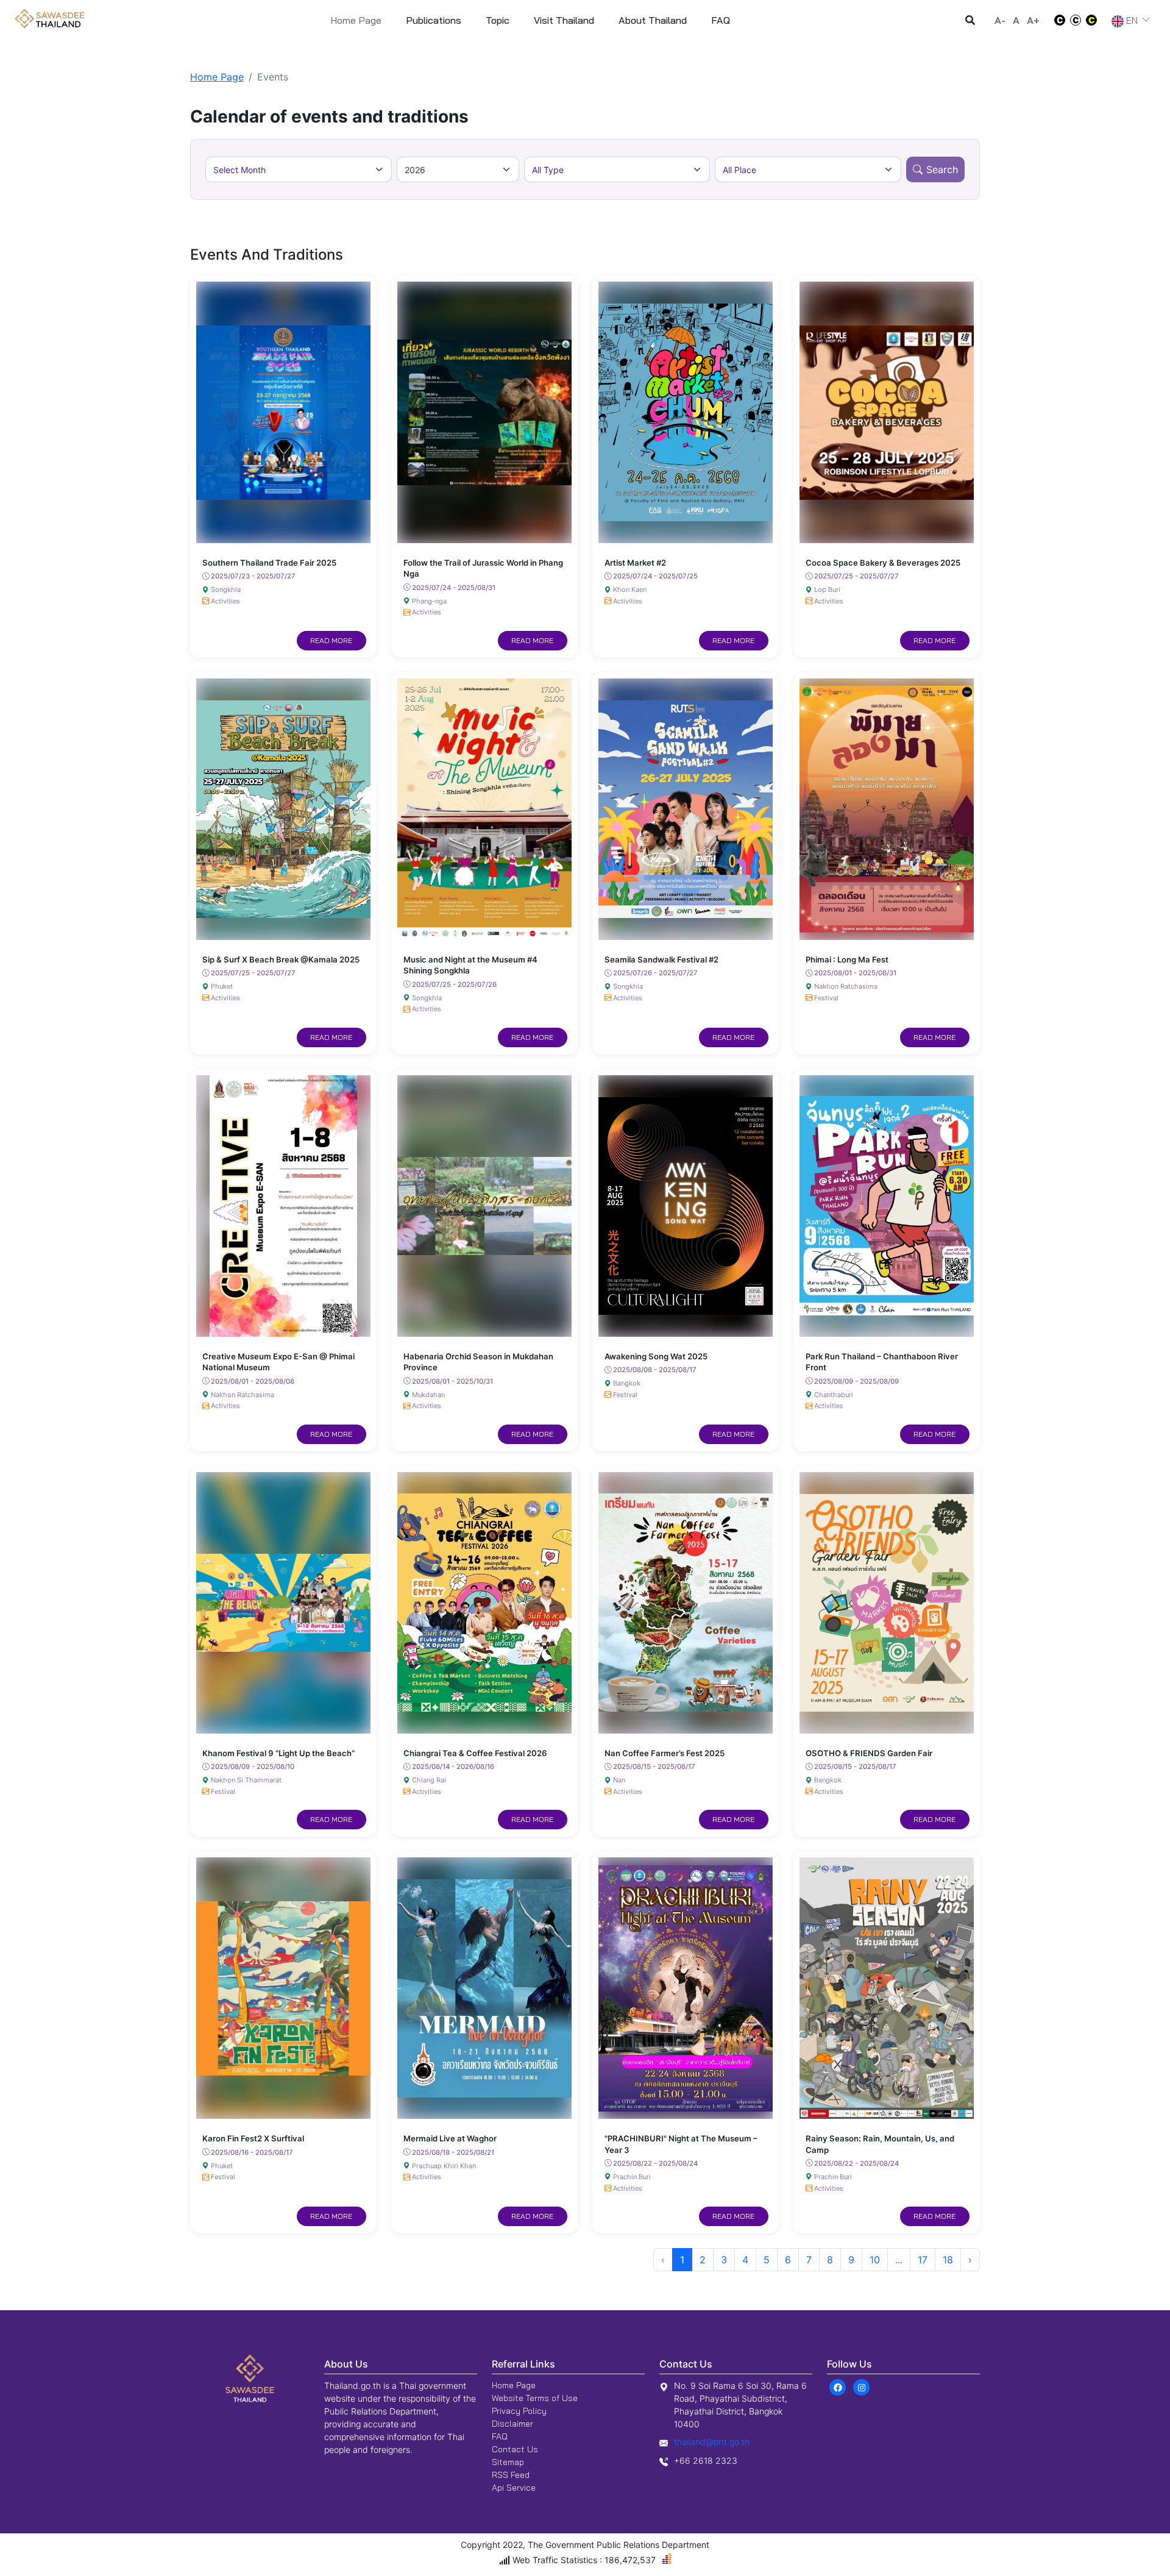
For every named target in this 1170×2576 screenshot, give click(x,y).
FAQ (500, 2436)
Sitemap (508, 2462)
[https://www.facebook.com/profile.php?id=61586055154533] (838, 2387)
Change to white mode (1056, 20)
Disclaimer (512, 2424)
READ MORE (331, 640)
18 (948, 2260)
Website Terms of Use (535, 2398)
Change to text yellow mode (1095, 20)
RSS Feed (511, 2475)
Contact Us (515, 2449)
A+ (1033, 20)
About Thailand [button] (653, 20)
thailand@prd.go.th (712, 2442)
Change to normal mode (1076, 20)
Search (942, 169)
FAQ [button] (721, 20)
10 (875, 2260)
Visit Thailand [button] (564, 20)
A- (1000, 20)
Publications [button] (434, 20)
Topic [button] (498, 20)
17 (923, 2260)
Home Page (356, 20)
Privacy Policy (519, 2411)
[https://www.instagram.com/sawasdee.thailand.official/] (861, 2387)
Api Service (514, 2488)
